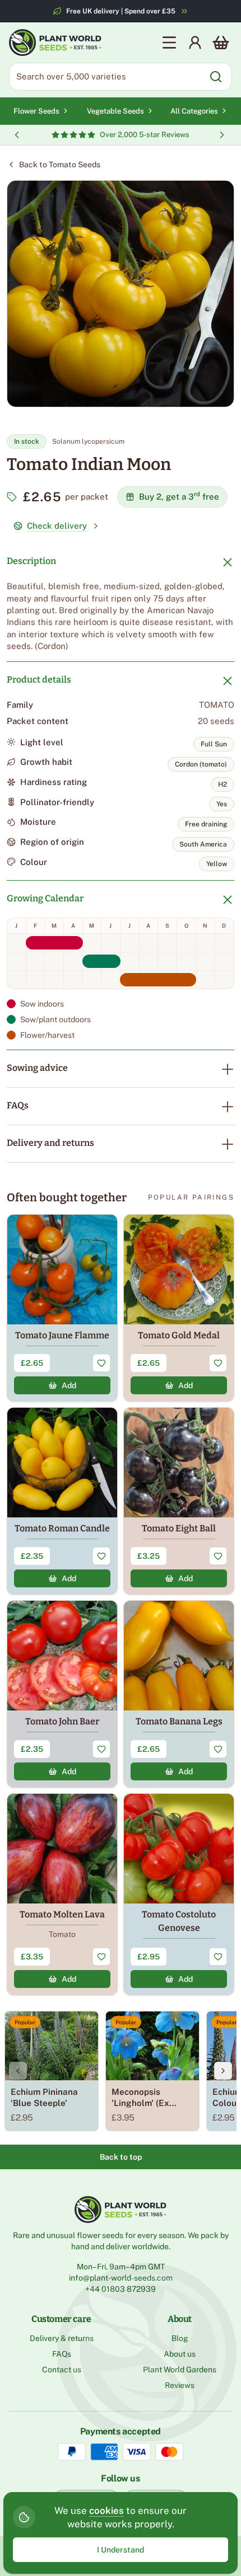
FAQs (18, 1105)
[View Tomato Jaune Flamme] (62, 1308)
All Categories (194, 111)
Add (69, 1385)
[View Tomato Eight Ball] (179, 1501)
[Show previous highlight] (17, 135)
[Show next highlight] (222, 135)
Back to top (121, 2157)
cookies (106, 2511)
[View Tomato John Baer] (62, 1694)
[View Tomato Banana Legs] (179, 1694)
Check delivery (57, 526)
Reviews (180, 2385)
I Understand (121, 2550)
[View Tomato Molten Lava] (62, 1894)
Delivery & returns (62, 2338)
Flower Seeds (36, 111)
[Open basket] (221, 43)
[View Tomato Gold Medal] (179, 1308)
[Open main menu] (169, 43)
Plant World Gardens (180, 2370)
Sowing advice (37, 1068)
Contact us (62, 2370)
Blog (180, 2338)
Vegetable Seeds (115, 111)
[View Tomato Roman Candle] (62, 1501)
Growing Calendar (45, 898)
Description (31, 561)
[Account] (195, 43)
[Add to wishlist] (101, 1363)
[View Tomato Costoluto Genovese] (179, 1894)
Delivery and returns (50, 1143)
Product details (39, 680)
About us (180, 2354)
